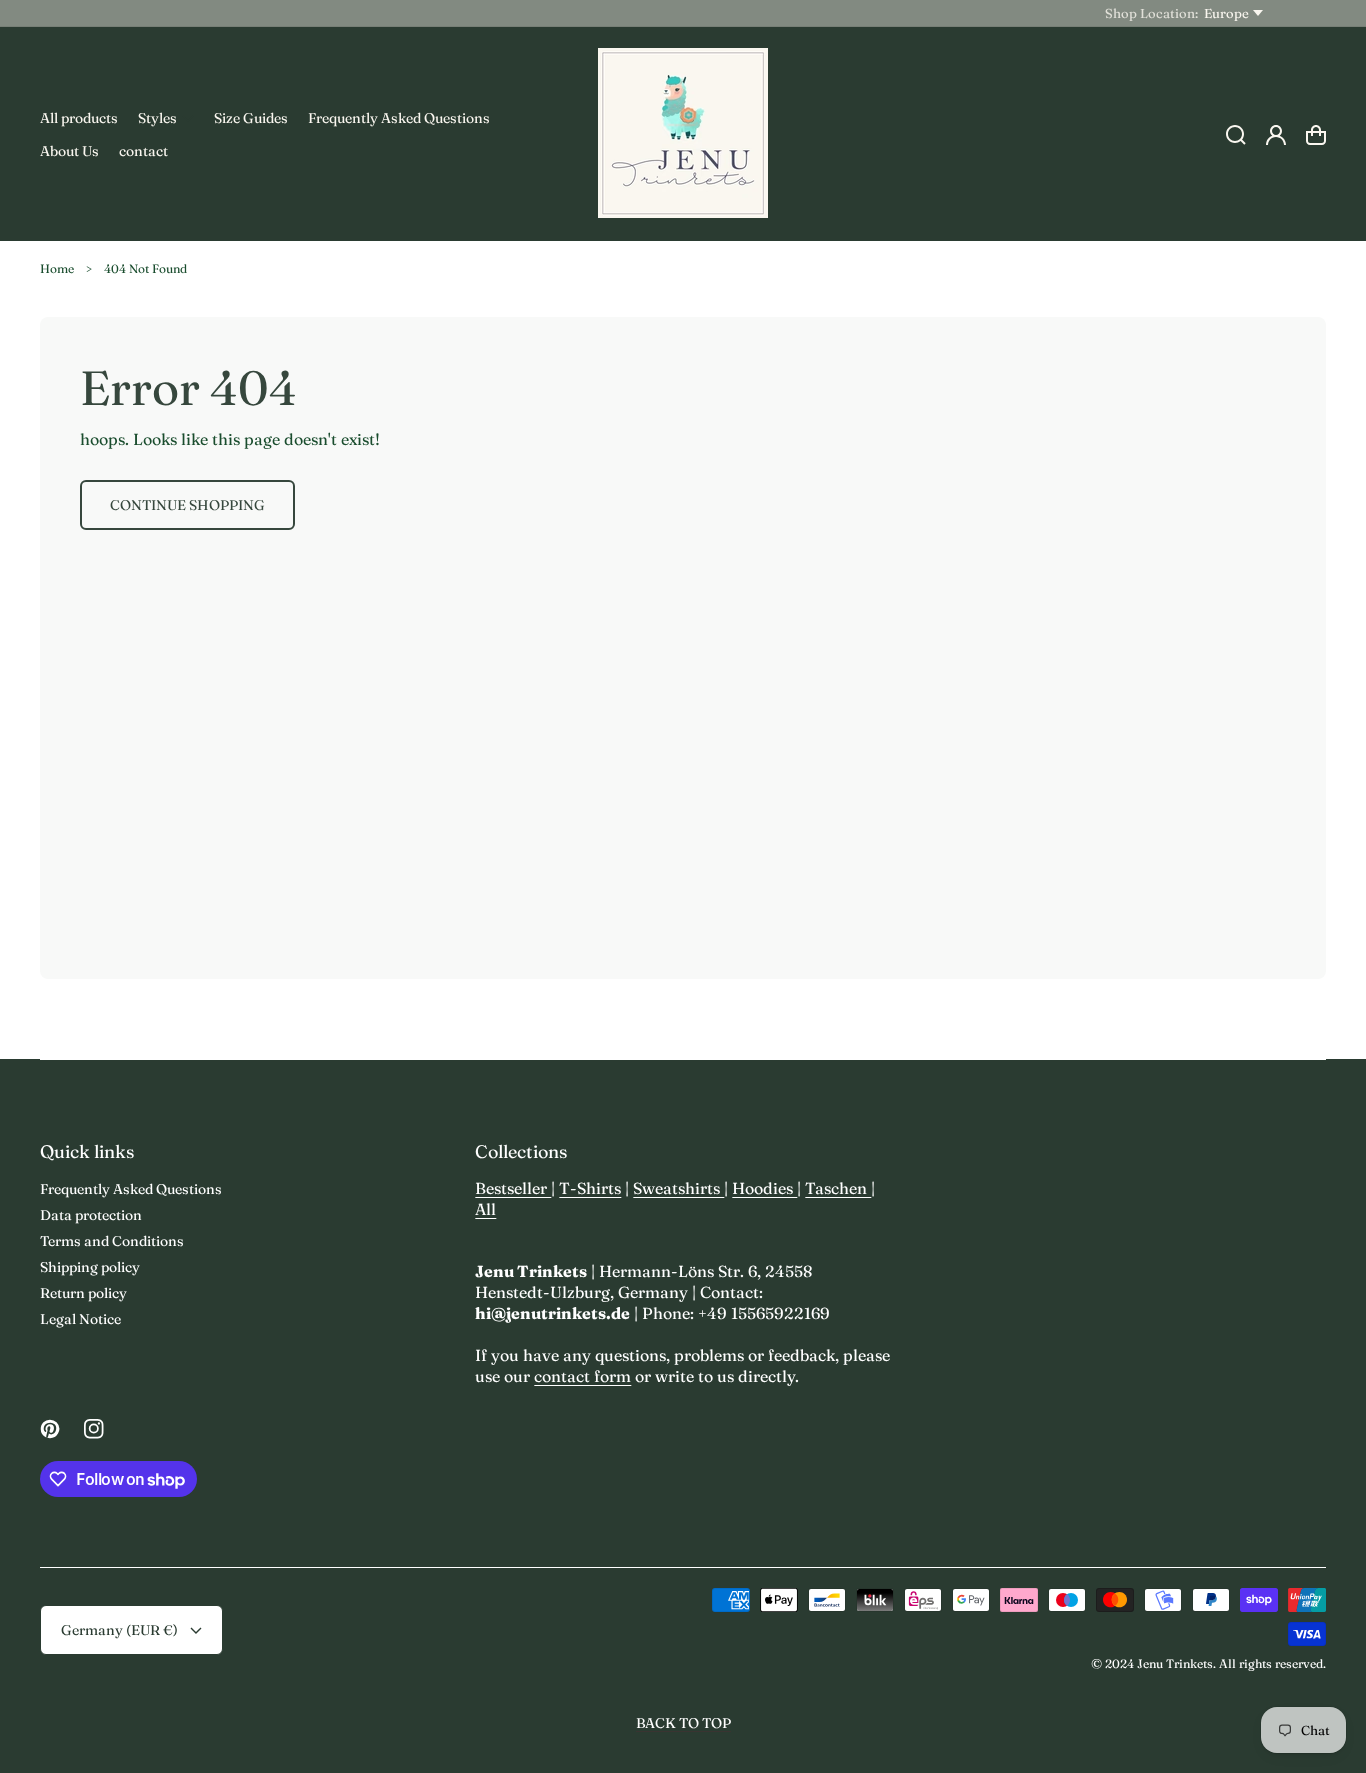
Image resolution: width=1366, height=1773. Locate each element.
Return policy (83, 1293)
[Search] (1236, 135)
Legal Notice (80, 1319)
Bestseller (513, 1188)
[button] (166, 118)
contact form (582, 1376)
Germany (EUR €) (119, 1630)
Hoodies (764, 1188)
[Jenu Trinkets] (683, 134)
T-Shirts (590, 1188)
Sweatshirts (678, 1188)
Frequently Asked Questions (131, 1189)
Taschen (838, 1188)
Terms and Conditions (112, 1241)
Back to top (683, 1723)
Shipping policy (90, 1267)
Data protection (91, 1215)
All (485, 1209)
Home (57, 268)
